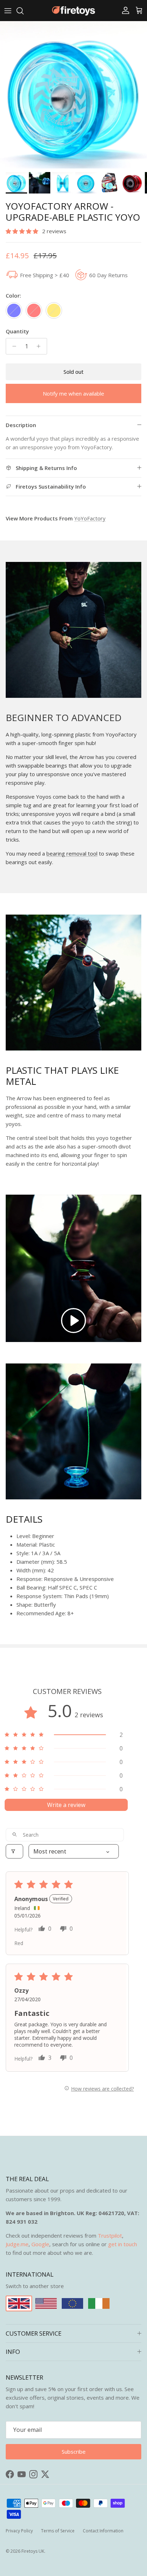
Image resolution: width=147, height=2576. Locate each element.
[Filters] (14, 1851)
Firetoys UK (33, 2551)
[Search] (24, 11)
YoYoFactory (90, 518)
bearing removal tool (72, 853)
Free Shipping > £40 (45, 275)
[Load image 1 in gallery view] (73, 95)
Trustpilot (110, 2235)
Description (21, 425)
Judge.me (17, 2244)
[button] (23, 231)
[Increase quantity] (40, 346)
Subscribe (74, 2452)
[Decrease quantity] (12, 346)
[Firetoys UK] (73, 11)
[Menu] (8, 11)
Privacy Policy (19, 2531)
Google (40, 2244)
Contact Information (103, 2531)
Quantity (17, 331)
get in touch (123, 2244)
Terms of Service (58, 2531)
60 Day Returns (108, 275)
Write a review (66, 1805)
